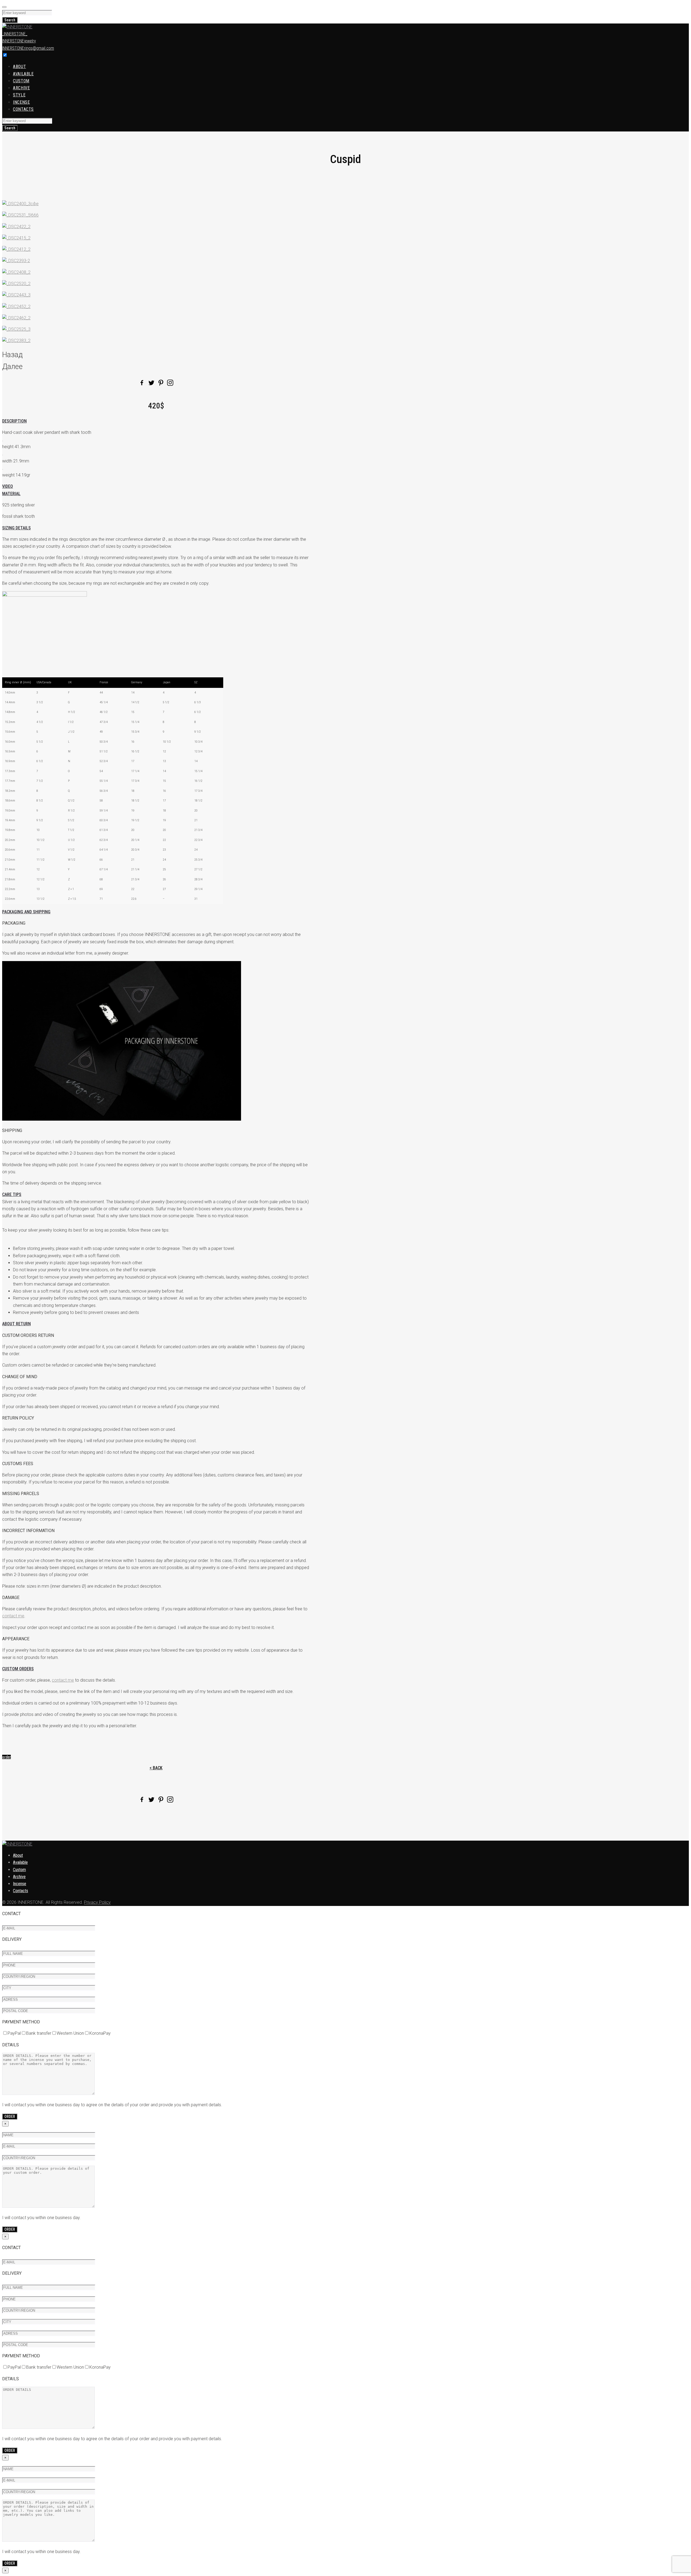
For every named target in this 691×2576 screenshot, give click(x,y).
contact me (13, 1616)
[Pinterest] (161, 383)
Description (14, 421)
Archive (19, 1877)
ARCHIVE (21, 88)
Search (10, 20)
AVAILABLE (23, 74)
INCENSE (21, 102)
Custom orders (18, 1669)
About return (16, 1324)
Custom (19, 1870)
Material (11, 494)
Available (20, 1862)
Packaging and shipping (26, 912)
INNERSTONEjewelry (19, 41)
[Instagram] (170, 383)
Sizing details (16, 528)
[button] (6, 1757)
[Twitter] (151, 383)
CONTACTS (23, 109)
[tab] (156, 421)
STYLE (19, 95)
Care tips (12, 1194)
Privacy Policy (97, 1902)
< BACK (156, 1768)
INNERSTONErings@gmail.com (28, 48)
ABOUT (19, 67)
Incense (20, 1884)
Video (8, 486)
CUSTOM (21, 81)
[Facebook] (142, 383)
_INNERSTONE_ (15, 34)
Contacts (21, 1891)
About (18, 1855)
